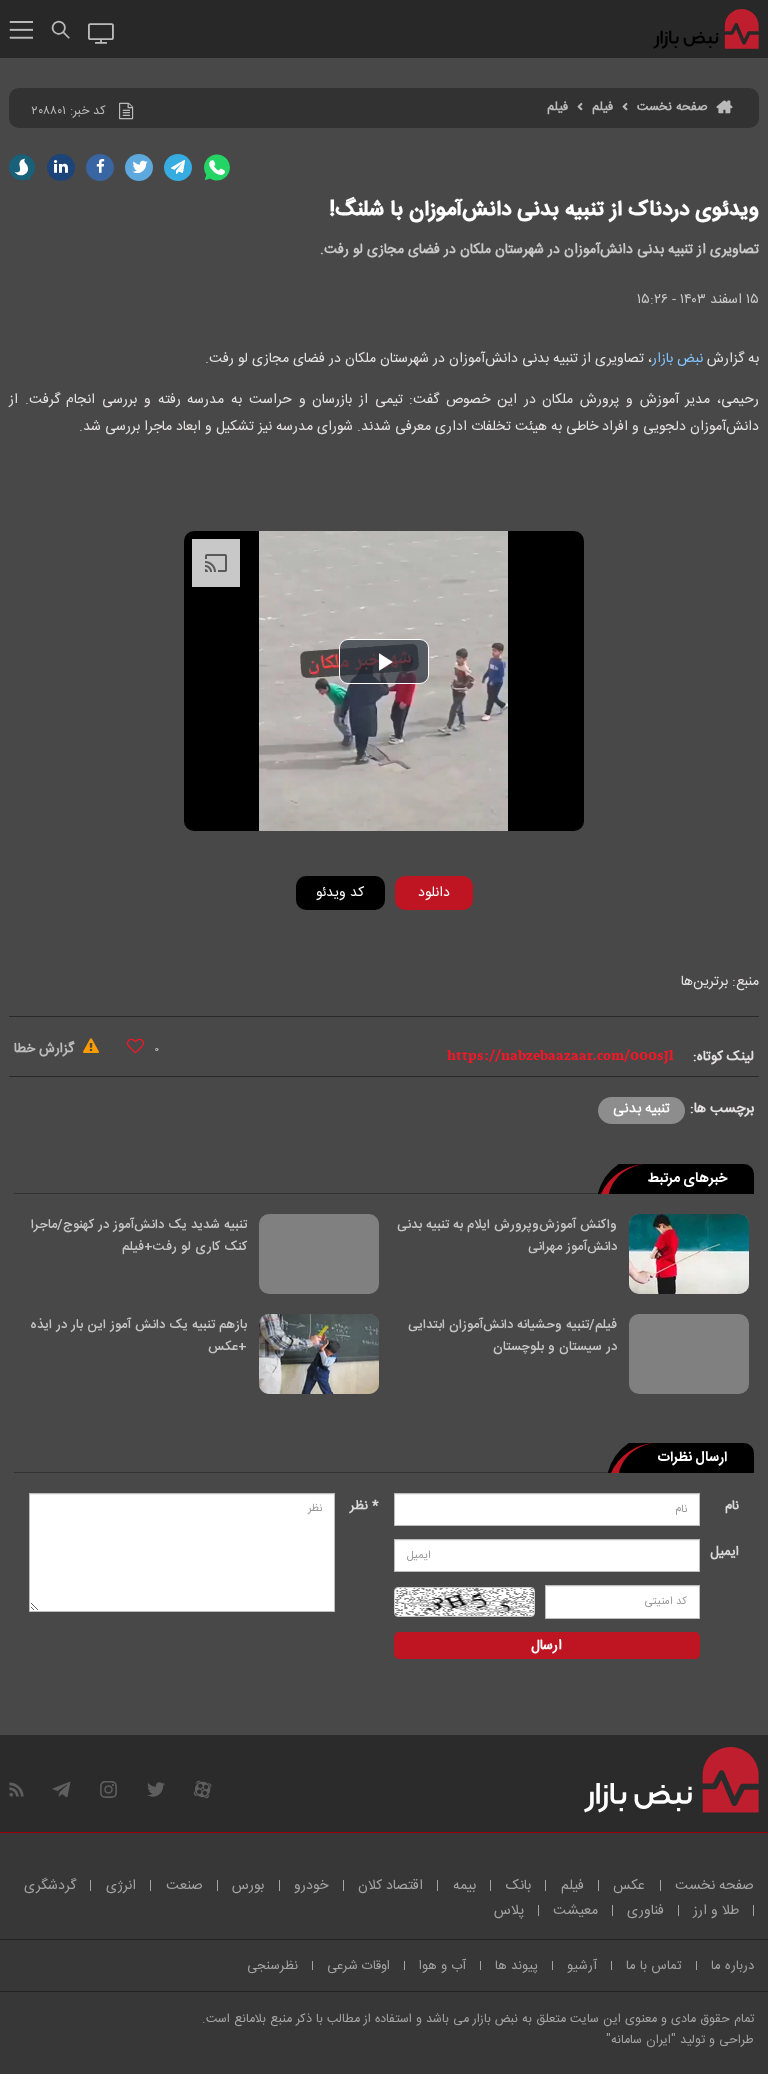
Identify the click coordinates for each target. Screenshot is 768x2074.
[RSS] (16, 1789)
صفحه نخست (672, 107)
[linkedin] (61, 167)
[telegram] (178, 167)
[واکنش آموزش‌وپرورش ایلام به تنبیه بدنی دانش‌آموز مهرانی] (689, 1254)
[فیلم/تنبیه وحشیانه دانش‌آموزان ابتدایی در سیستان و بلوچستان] (689, 1354)
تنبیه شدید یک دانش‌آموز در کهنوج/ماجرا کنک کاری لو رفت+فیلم (139, 1236)
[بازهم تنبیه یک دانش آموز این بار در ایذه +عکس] (319, 1354)
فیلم (602, 107)
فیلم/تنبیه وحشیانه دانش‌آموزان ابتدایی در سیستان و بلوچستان (512, 1336)
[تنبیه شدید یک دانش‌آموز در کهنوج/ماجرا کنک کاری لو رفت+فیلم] (319, 1254)
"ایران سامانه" (641, 2040)
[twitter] (139, 167)
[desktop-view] (101, 32)
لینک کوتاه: (723, 1057)
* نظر (364, 1506)
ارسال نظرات (692, 1458)
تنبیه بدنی (641, 1109)
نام (732, 1506)
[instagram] (108, 1789)
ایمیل (724, 1552)
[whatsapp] (217, 167)
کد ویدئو (340, 893)
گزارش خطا (46, 1049)
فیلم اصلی (403, 945)
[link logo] (707, 30)
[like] (135, 1045)
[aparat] (202, 1789)
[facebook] (100, 167)
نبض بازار (677, 359)
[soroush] (22, 167)
